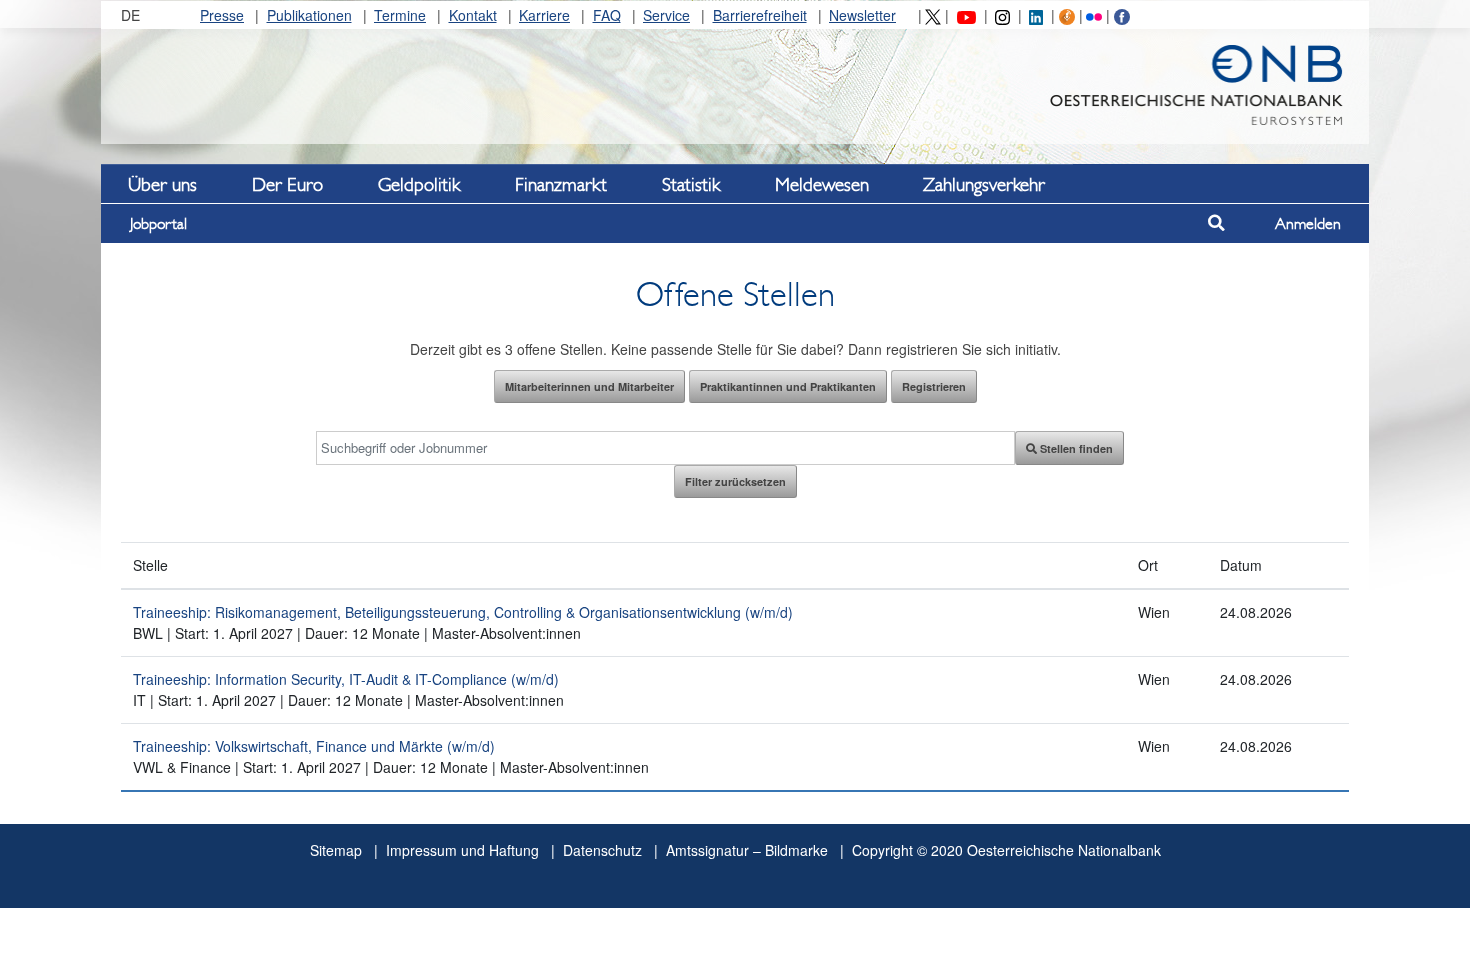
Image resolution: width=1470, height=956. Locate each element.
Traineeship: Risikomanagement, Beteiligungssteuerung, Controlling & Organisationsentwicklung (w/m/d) (463, 612)
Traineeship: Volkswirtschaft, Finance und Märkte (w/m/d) (314, 746)
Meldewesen (822, 184)
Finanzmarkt (561, 184)
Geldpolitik (419, 184)
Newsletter (862, 15)
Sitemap (336, 850)
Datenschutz (602, 850)
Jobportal (158, 223)
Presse (222, 15)
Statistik (691, 184)
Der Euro (287, 184)
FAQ (607, 15)
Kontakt (473, 15)
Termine (400, 15)
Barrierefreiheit (760, 15)
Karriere (544, 15)
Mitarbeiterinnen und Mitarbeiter (589, 386)
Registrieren (934, 386)
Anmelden (1308, 223)
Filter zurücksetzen (735, 481)
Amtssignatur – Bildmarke (747, 850)
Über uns (162, 184)
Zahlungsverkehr (984, 184)
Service (666, 15)
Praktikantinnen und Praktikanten (788, 386)
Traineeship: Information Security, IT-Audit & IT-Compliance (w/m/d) (346, 679)
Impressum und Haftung (462, 850)
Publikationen (309, 15)
